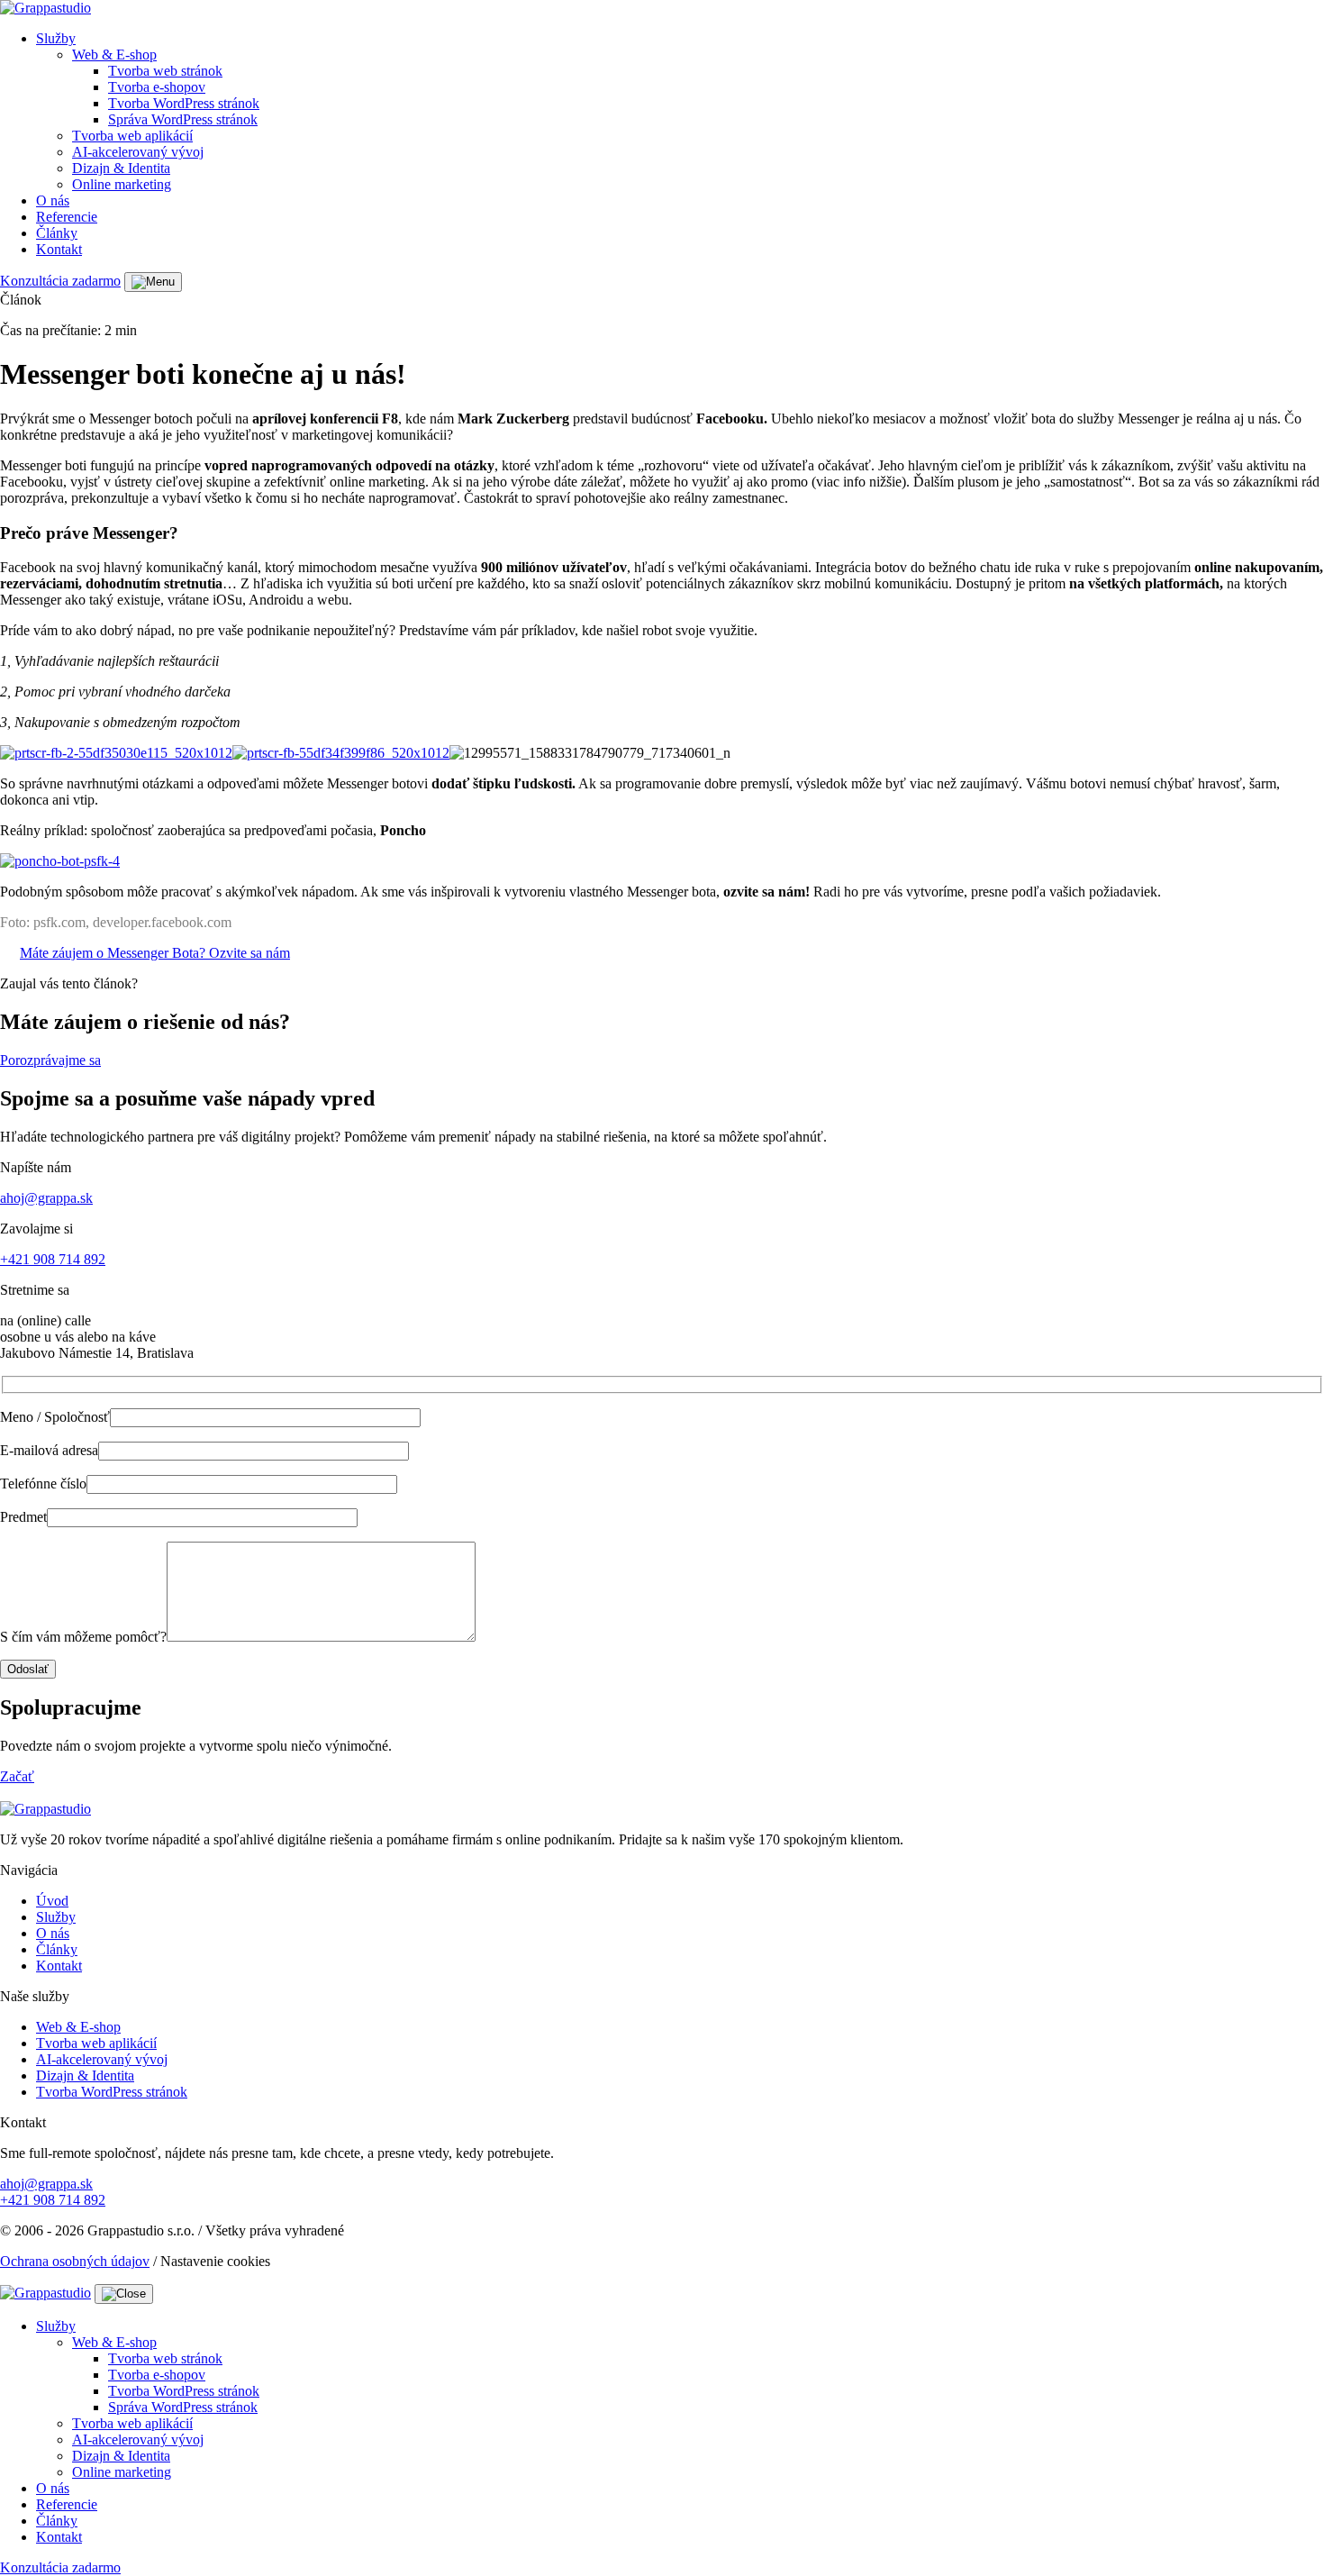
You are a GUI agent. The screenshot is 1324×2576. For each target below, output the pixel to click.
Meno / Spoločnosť (55, 1417)
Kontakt (59, 249)
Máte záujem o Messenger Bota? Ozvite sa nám (155, 953)
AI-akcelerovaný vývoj (138, 152)
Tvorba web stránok (165, 71)
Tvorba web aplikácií (132, 136)
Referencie (67, 217)
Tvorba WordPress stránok (184, 103)
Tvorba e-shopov (157, 87)
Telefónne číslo (43, 1484)
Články (57, 233)
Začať (17, 1776)
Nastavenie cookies (215, 2261)
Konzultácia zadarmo (60, 281)
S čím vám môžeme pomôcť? (83, 1637)
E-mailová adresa (49, 1450)
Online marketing (122, 184)
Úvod (52, 1901)
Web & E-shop (114, 55)
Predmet (23, 1517)
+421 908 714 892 (53, 1259)
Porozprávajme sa (50, 1060)
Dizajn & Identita (121, 168)
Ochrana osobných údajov (75, 2261)
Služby (56, 38)
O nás (53, 200)
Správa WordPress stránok (183, 119)
